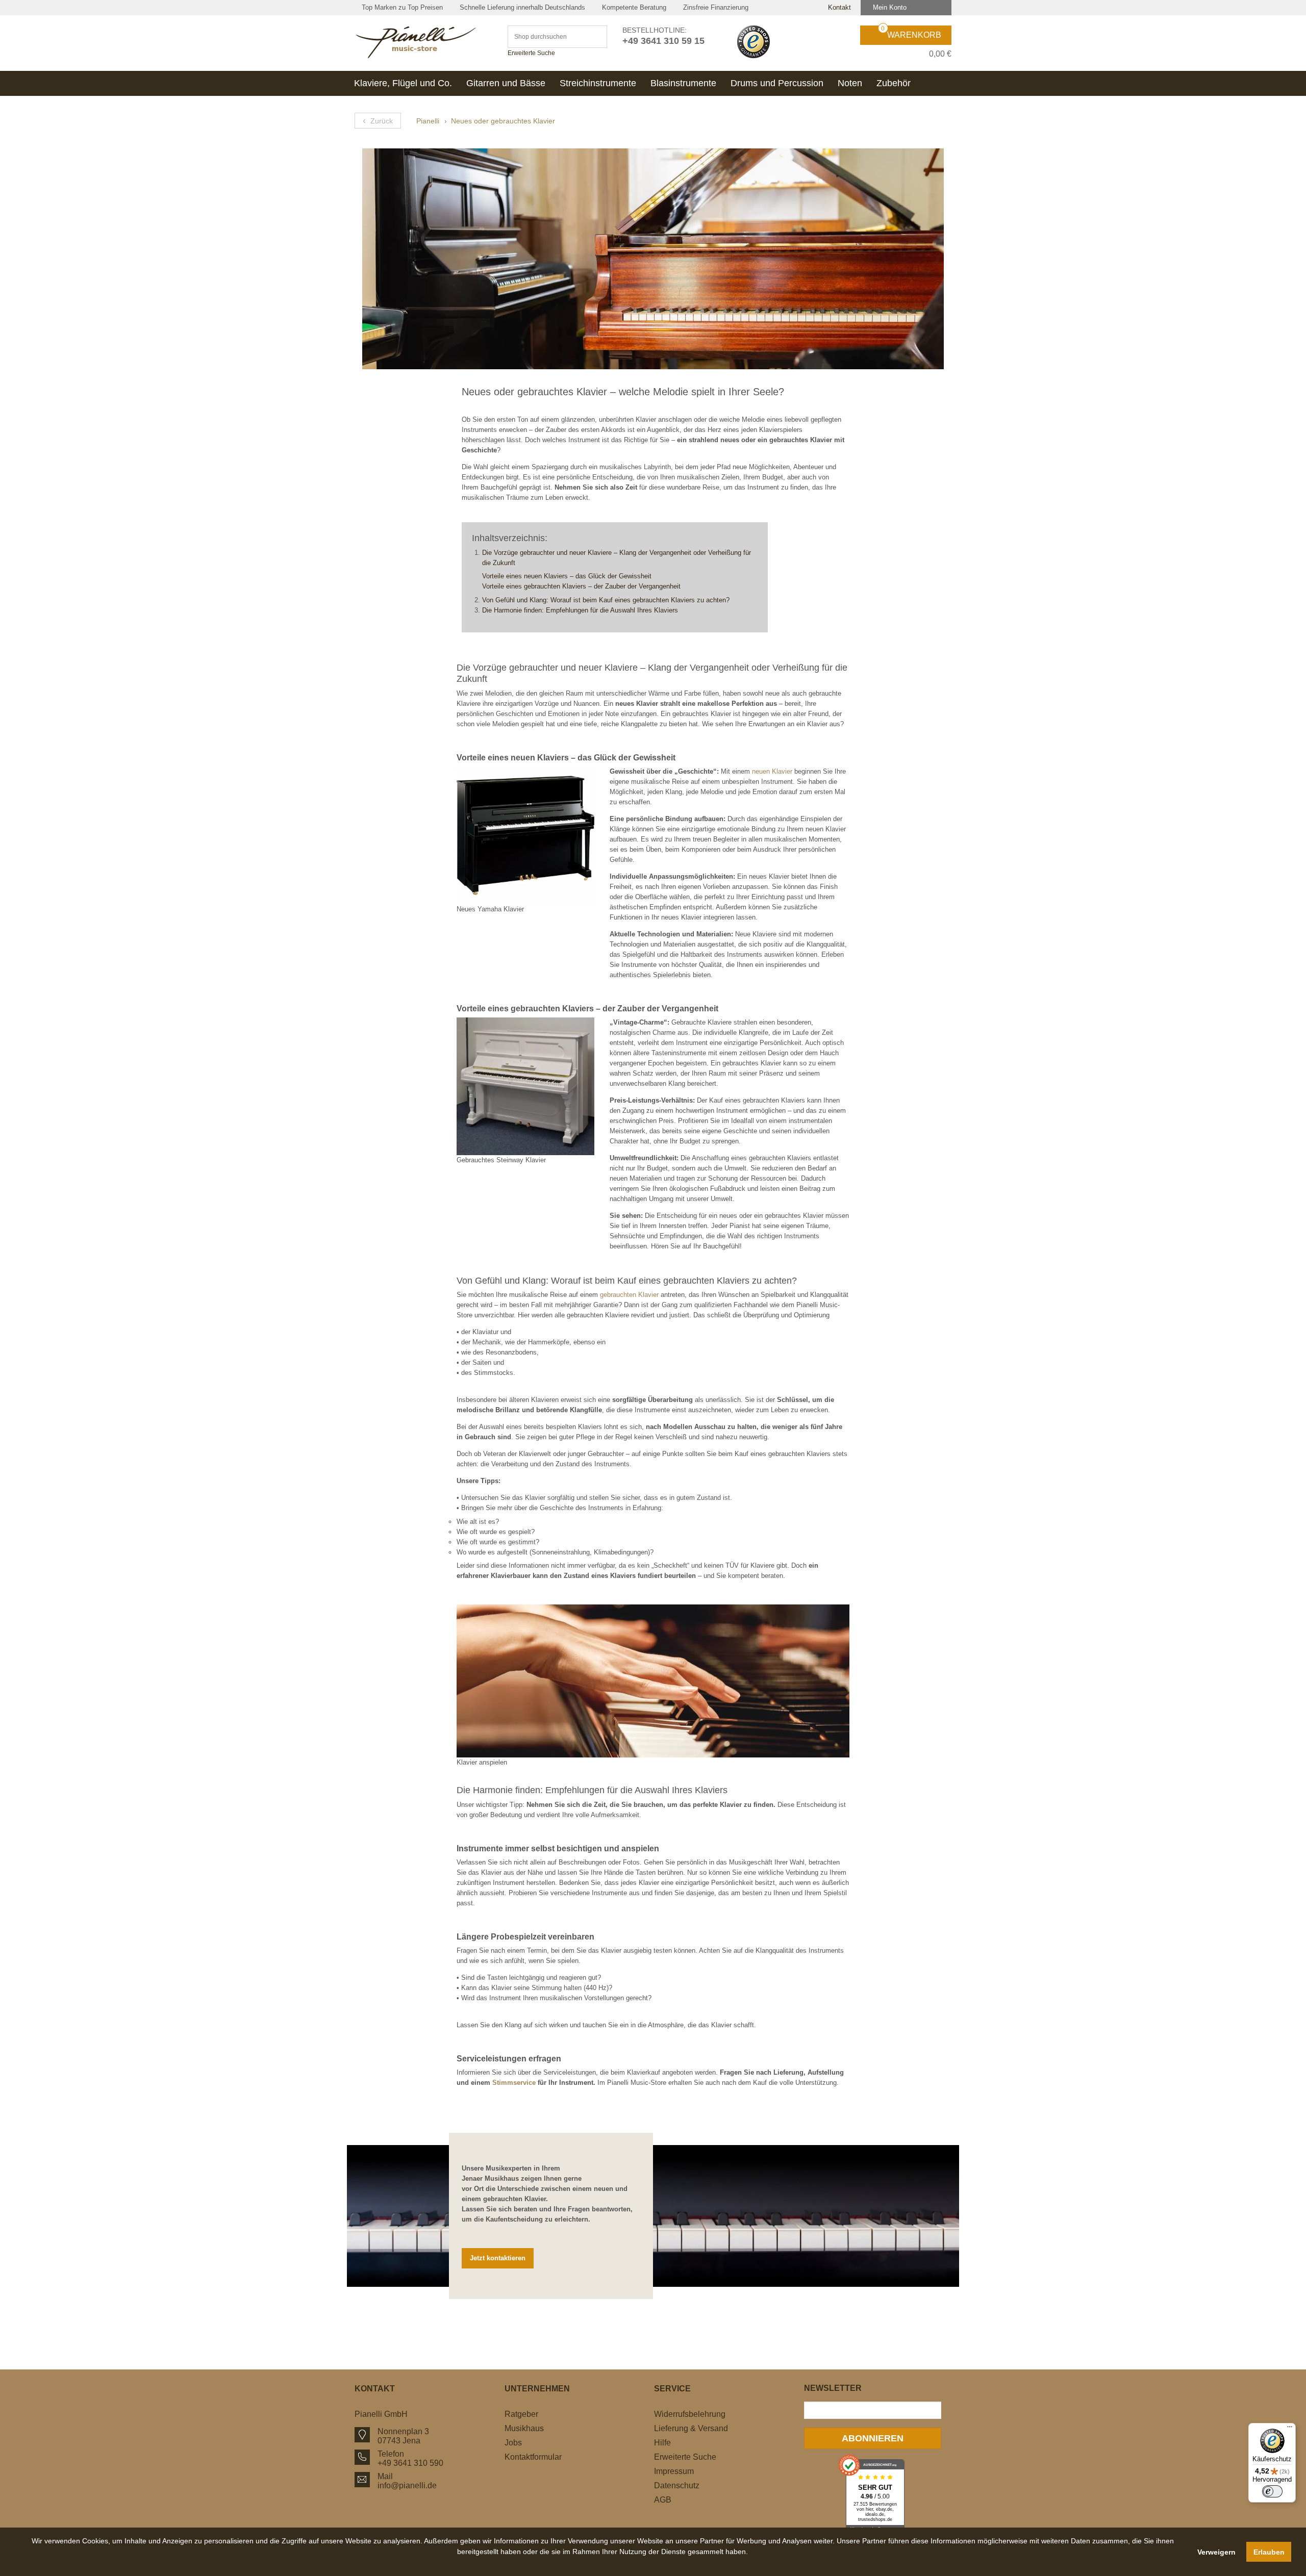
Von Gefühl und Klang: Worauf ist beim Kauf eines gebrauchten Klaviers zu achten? (606, 600)
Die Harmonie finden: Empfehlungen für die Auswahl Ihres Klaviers (580, 610)
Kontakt (838, 7)
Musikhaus (524, 2428)
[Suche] (595, 37)
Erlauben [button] (1269, 2552)
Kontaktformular (533, 2457)
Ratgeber (521, 2414)
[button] (603, 2563)
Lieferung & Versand (691, 2428)
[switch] (1272, 2491)
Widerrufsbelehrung (690, 2414)
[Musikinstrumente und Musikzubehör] (423, 42)
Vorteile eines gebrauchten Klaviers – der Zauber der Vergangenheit (581, 586)
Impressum (674, 2471)
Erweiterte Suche (531, 53)
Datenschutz (677, 2485)
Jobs (513, 2443)
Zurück (378, 120)
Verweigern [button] (1216, 2552)
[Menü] (1290, 2429)
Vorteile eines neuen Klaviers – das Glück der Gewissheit (567, 576)
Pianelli (428, 121)
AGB (663, 2500)
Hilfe (662, 2443)
